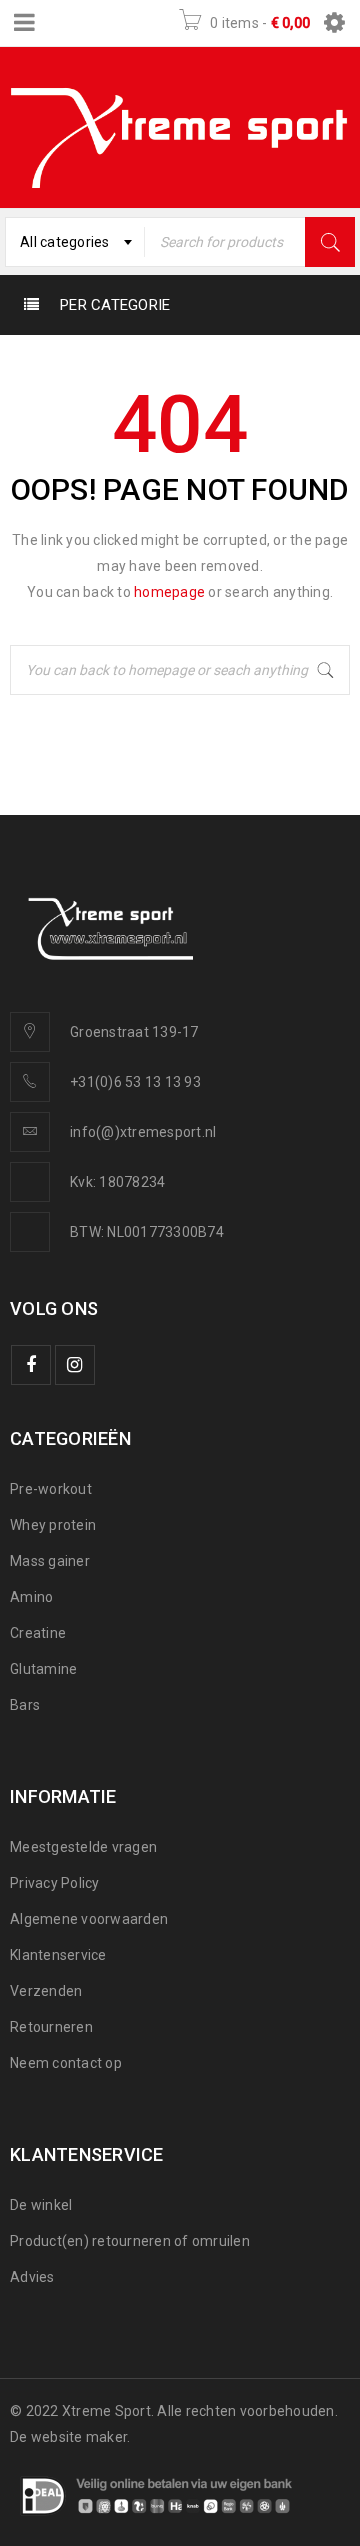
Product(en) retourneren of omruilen (130, 2241)
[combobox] (75, 242)
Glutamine (43, 1669)
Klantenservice (58, 1955)
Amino (31, 1597)
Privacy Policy (55, 1883)
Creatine (38, 1633)
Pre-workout (51, 1489)
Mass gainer (50, 1561)
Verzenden (46, 1991)
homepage (169, 592)
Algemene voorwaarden (89, 1919)
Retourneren (51, 2027)
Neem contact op (66, 2063)
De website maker (68, 2437)
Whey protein (53, 1525)
